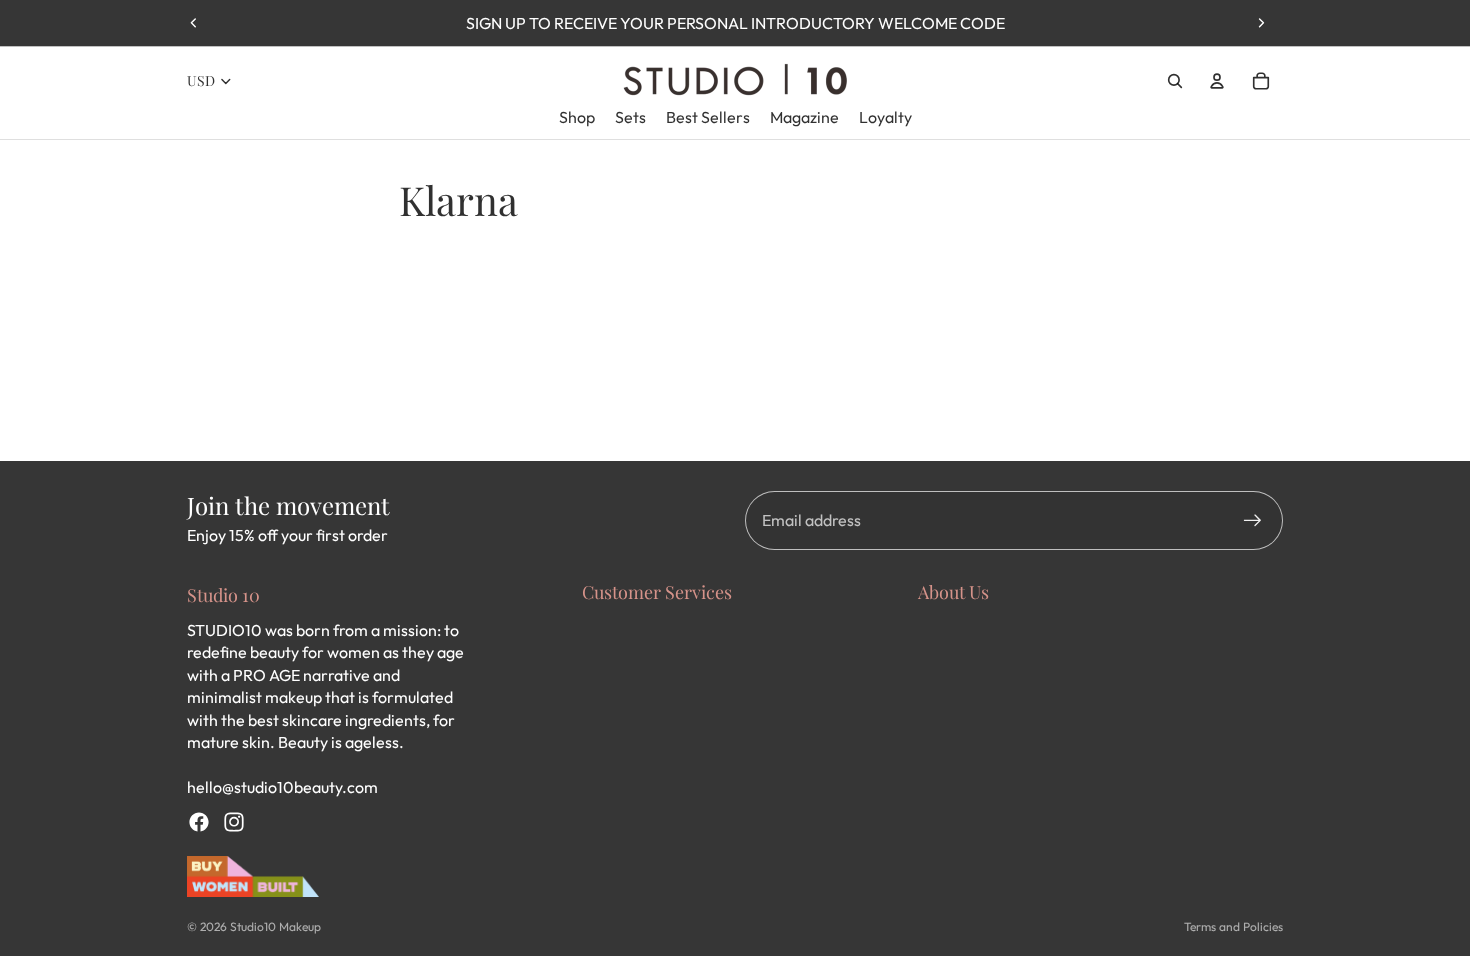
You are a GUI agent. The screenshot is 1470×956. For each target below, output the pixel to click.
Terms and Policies (1233, 926)
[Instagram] (234, 822)
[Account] (1217, 81)
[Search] (1175, 81)
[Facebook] (199, 822)
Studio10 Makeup (275, 926)
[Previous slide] (194, 23)
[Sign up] (1253, 521)
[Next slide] (1261, 23)
